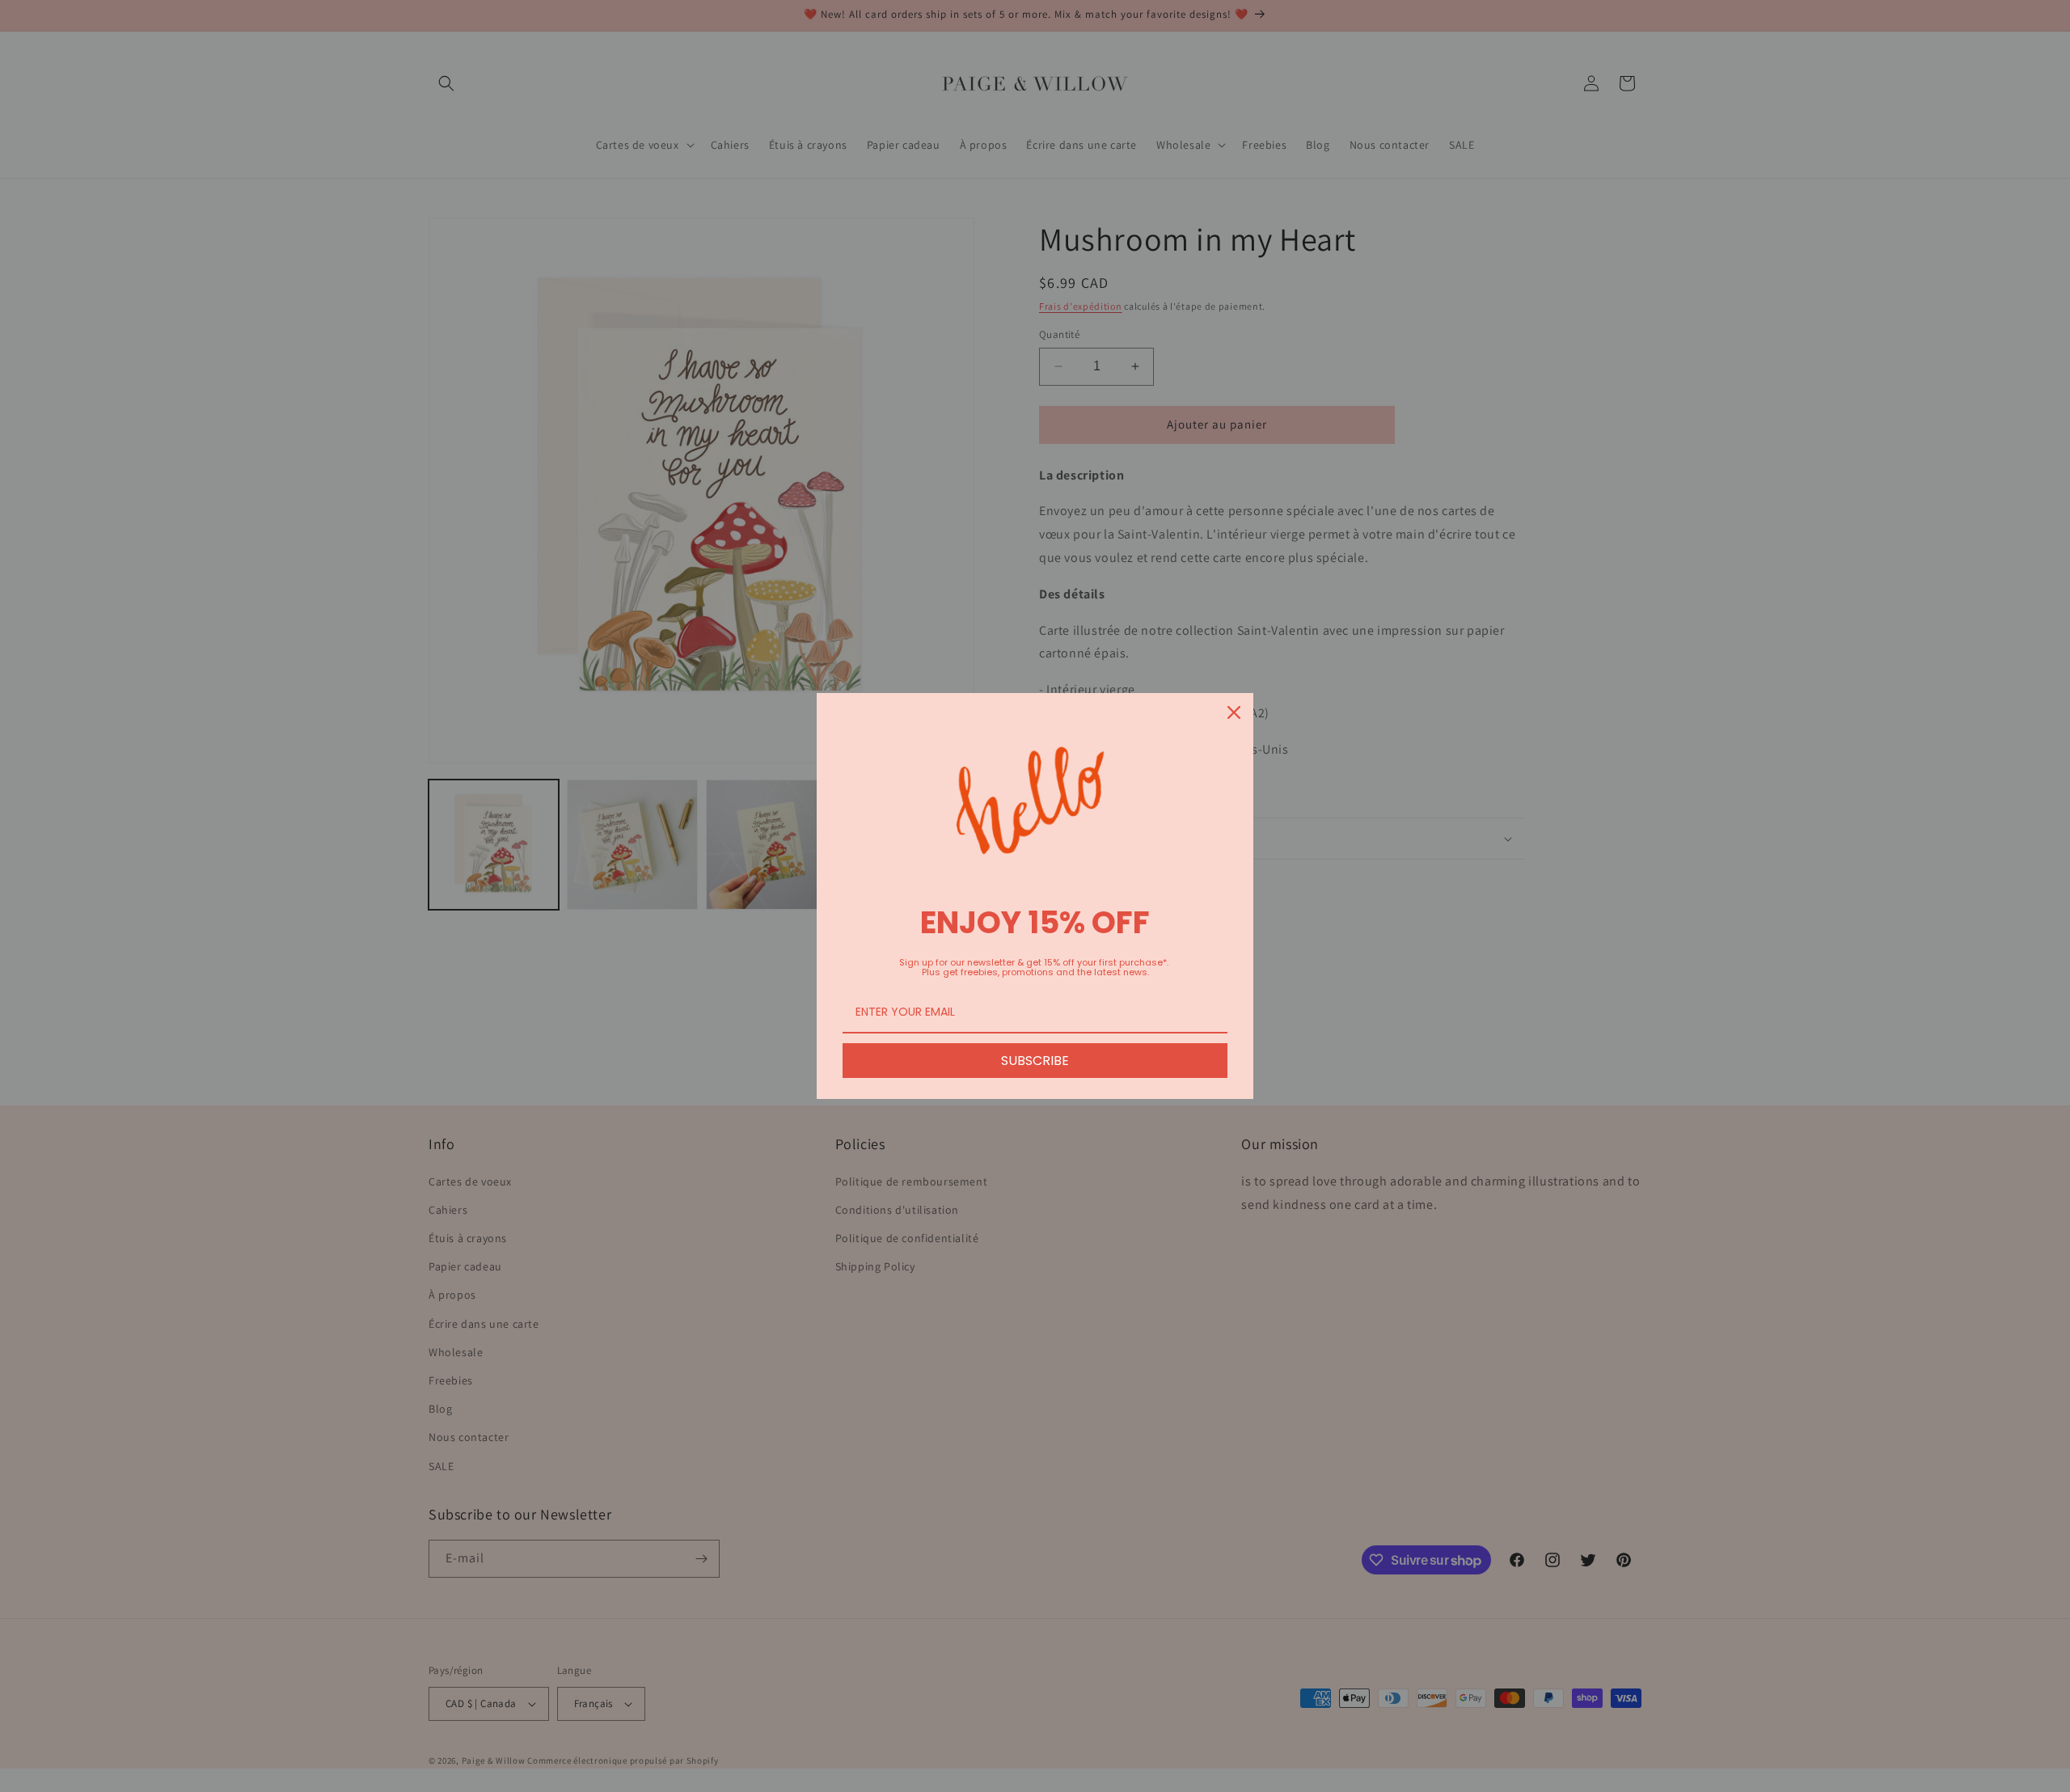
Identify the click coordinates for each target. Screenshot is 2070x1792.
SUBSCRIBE (1035, 1061)
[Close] (1234, 712)
